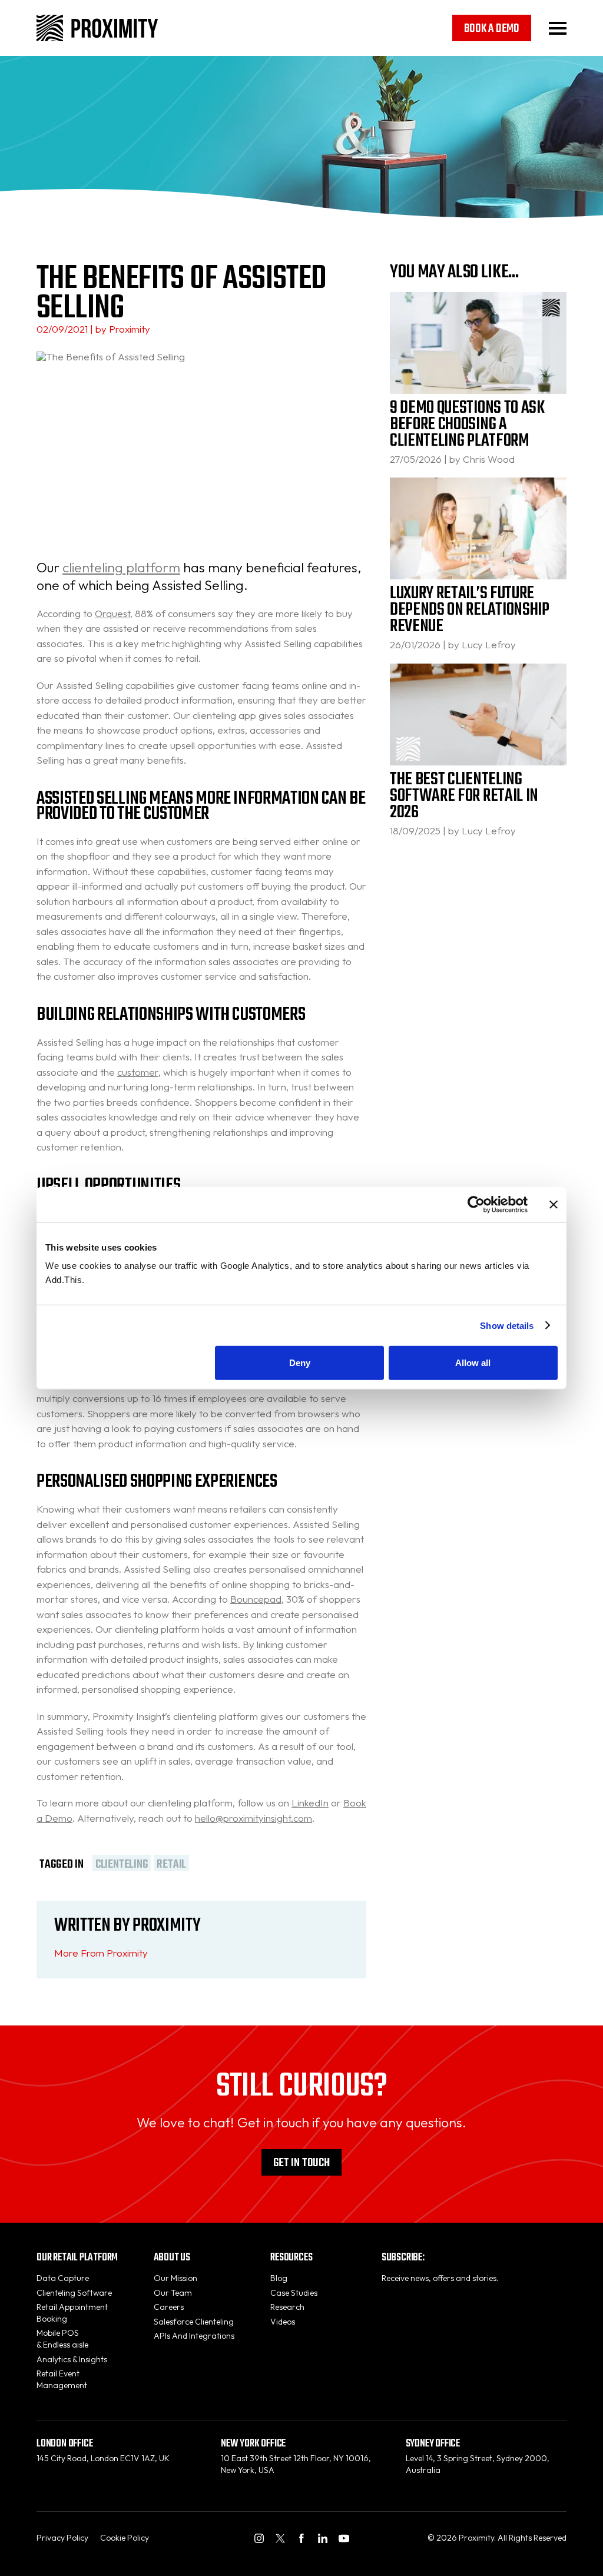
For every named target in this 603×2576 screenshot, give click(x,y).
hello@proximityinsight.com (254, 1818)
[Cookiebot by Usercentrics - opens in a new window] (476, 1204)
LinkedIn (310, 1803)
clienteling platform (121, 567)
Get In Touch (301, 2163)
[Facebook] (301, 2538)
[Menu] (558, 28)
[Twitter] (280, 2538)
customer (138, 1072)
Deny (300, 1363)
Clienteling (122, 1863)
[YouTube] (344, 2538)
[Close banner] (554, 1204)
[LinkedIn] (323, 2538)
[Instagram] (259, 2538)
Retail (171, 1863)
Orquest (112, 613)
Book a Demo (492, 29)
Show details (507, 1325)
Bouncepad (256, 1599)
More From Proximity (101, 1953)
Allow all (473, 1363)
